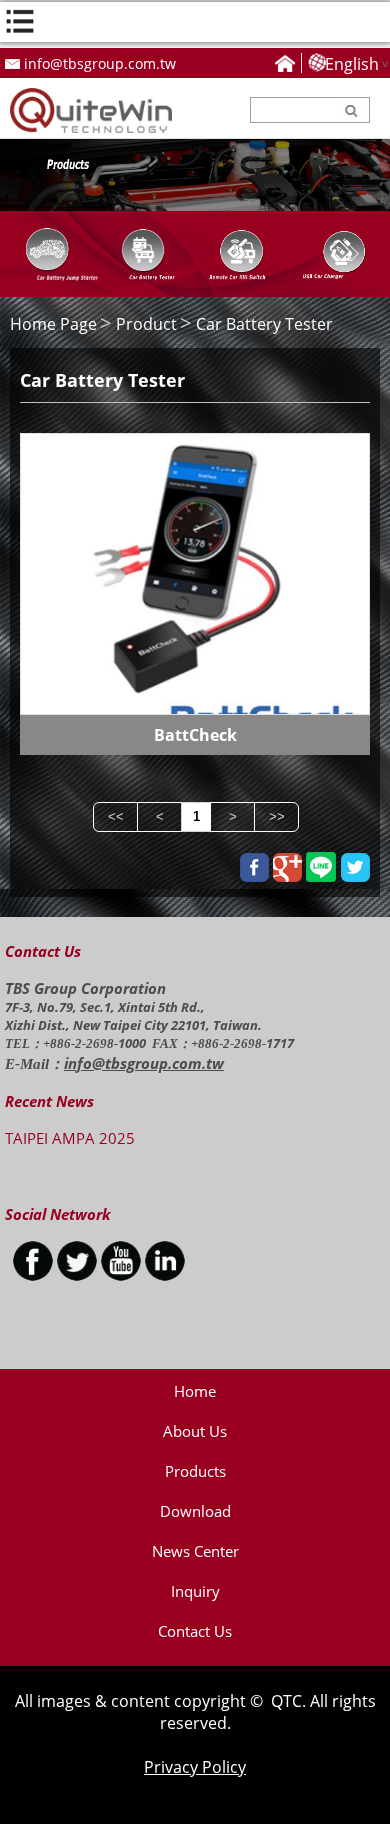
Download (195, 1511)
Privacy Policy (195, 1767)
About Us (195, 1431)
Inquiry (195, 1591)
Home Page (53, 324)
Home (195, 1391)
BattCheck (195, 735)
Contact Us (195, 1631)
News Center (195, 1551)
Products (195, 1471)
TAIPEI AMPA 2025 (70, 1138)
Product (146, 324)
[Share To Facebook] (254, 867)
